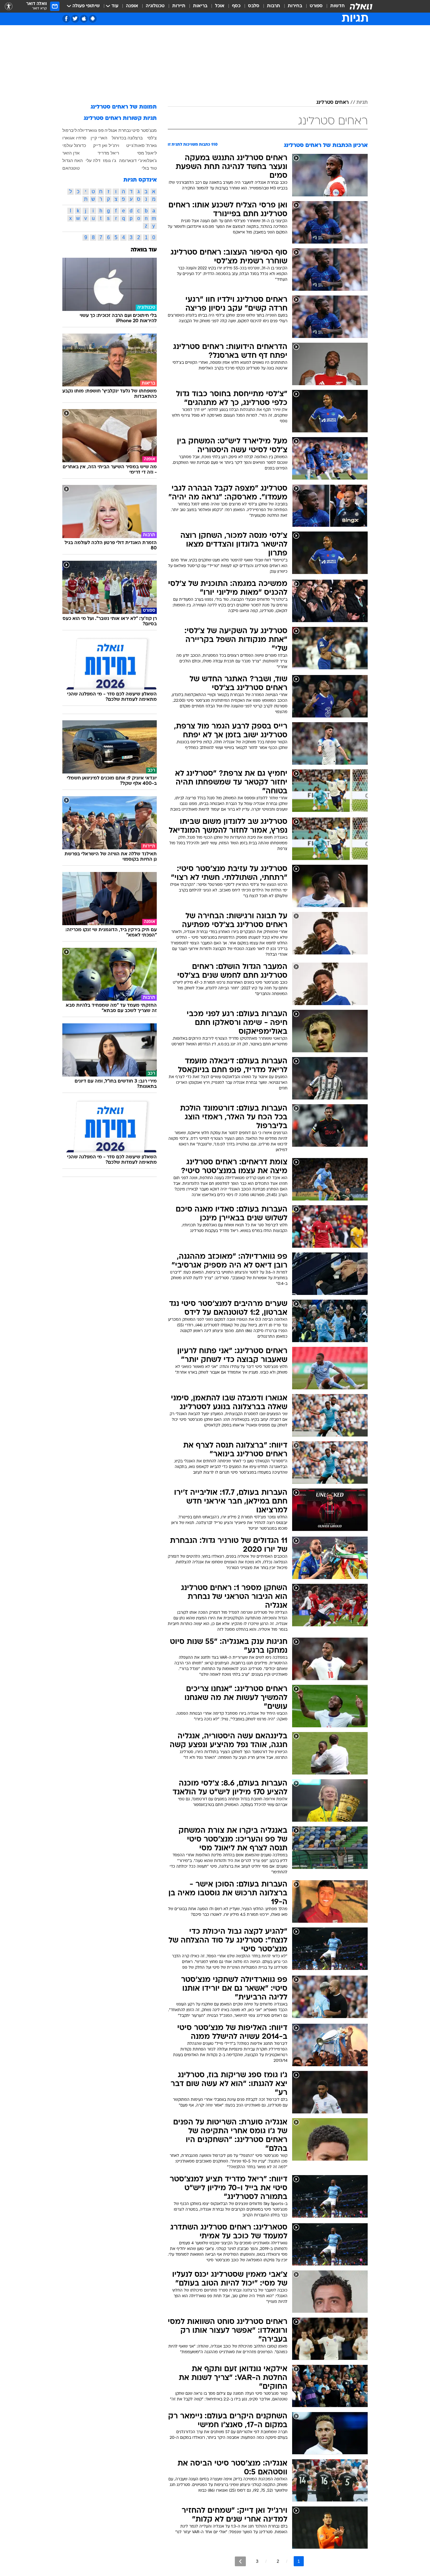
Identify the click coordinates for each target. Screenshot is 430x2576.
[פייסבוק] (66, 19)
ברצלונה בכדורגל (127, 138)
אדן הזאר (71, 153)
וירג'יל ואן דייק (106, 145)
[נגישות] (9, 6)
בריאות (200, 6)
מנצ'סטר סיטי (144, 130)
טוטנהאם (71, 168)
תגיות (362, 103)
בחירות (295, 6)
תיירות (179, 6)
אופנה (132, 6)
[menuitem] (334, 6)
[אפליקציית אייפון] (84, 19)
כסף (236, 6)
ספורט (316, 6)
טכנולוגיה (155, 6)
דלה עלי (93, 160)
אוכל (220, 6)
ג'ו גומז (110, 160)
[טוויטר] (75, 19)
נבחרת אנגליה (118, 130)
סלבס (254, 6)
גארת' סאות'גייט (141, 145)
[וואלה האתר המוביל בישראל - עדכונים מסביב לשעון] (361, 6)
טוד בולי (149, 168)
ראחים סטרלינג (333, 103)
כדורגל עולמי (74, 145)
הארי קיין (99, 138)
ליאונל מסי (147, 153)
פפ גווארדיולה (91, 130)
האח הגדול (73, 160)
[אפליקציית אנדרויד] (93, 19)
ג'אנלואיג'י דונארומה (138, 160)
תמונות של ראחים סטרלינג (124, 107)
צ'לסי (152, 138)
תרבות (274, 6)
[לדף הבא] (240, 2561)
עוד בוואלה (144, 250)
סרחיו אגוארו (74, 138)
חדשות (337, 6)
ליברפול (70, 130)
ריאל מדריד (108, 153)
